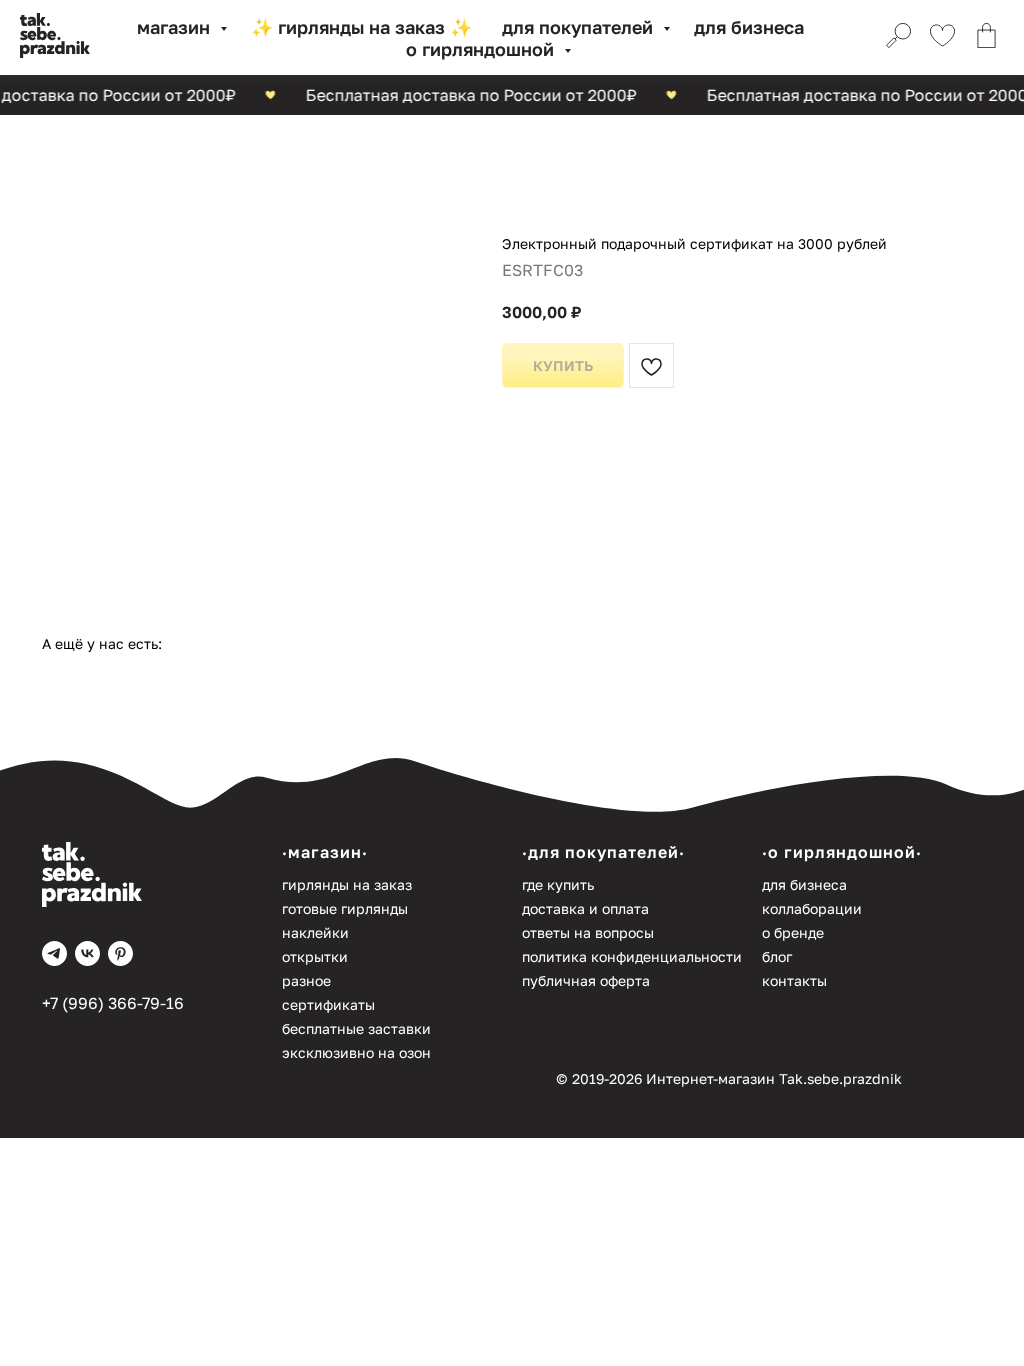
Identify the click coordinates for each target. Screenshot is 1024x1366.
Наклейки (315, 932)
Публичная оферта (586, 980)
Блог (777, 956)
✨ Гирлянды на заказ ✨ (361, 27)
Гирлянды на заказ (347, 884)
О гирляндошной (482, 49)
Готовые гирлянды (345, 908)
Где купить (558, 884)
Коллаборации (812, 908)
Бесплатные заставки (356, 1028)
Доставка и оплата (585, 908)
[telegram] (54, 953)
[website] (896, 38)
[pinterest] (120, 953)
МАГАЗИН (176, 27)
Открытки (315, 956)
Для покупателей (580, 27)
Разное (306, 980)
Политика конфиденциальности (632, 956)
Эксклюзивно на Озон (356, 1052)
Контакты (794, 980)
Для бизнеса (749, 27)
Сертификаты (328, 1004)
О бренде (793, 932)
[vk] (87, 953)
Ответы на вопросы (588, 932)
